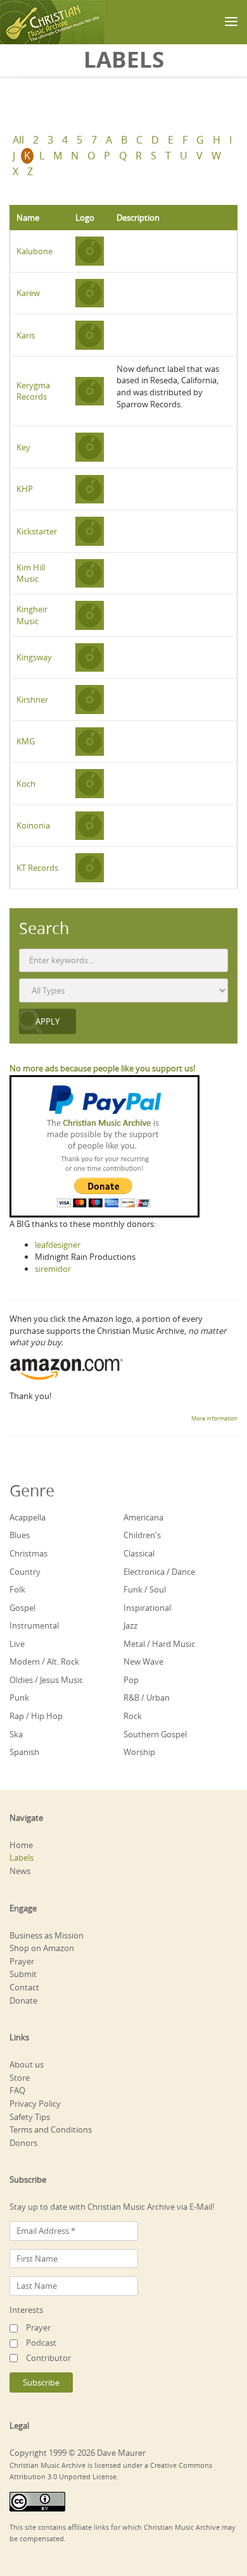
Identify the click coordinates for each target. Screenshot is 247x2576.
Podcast (41, 2343)
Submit (23, 1974)
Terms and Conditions (51, 2129)
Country (25, 1572)
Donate (23, 2000)
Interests (26, 2310)
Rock (133, 1716)
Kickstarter (37, 531)
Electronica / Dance (159, 1572)
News (20, 1871)
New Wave (143, 1661)
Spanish (24, 1752)
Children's (142, 1535)
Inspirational (147, 1608)
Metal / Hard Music (159, 1644)
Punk (19, 1698)
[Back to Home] (52, 22)
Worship (139, 1752)
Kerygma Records (33, 391)
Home (21, 1845)
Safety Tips (30, 2117)
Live (17, 1644)
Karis (26, 335)
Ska (16, 1734)
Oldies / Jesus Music (46, 1680)
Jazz (130, 1625)
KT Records (37, 868)
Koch (26, 784)
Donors (23, 2143)
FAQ (17, 2090)
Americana (143, 1517)
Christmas (28, 1553)
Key (23, 447)
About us (27, 2064)
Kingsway (34, 657)
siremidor (53, 1269)
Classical (139, 1553)
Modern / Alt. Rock (44, 1661)
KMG (26, 741)
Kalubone (35, 251)
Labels (22, 1858)
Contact (24, 1987)
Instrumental (34, 1625)
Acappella (28, 1517)
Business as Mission (47, 1935)
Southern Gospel (155, 1734)
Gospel (22, 1608)
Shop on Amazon (42, 1948)
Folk (17, 1589)
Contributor (48, 2358)
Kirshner (32, 699)
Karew (28, 293)
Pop (131, 1680)
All (18, 140)
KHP (25, 489)
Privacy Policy (35, 2104)
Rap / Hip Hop (36, 1716)
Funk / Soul (145, 1589)
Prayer (22, 1961)
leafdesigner (58, 1245)
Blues (20, 1535)
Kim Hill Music (31, 573)
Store (20, 2078)
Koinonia (33, 825)
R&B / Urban (147, 1698)
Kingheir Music (32, 615)
